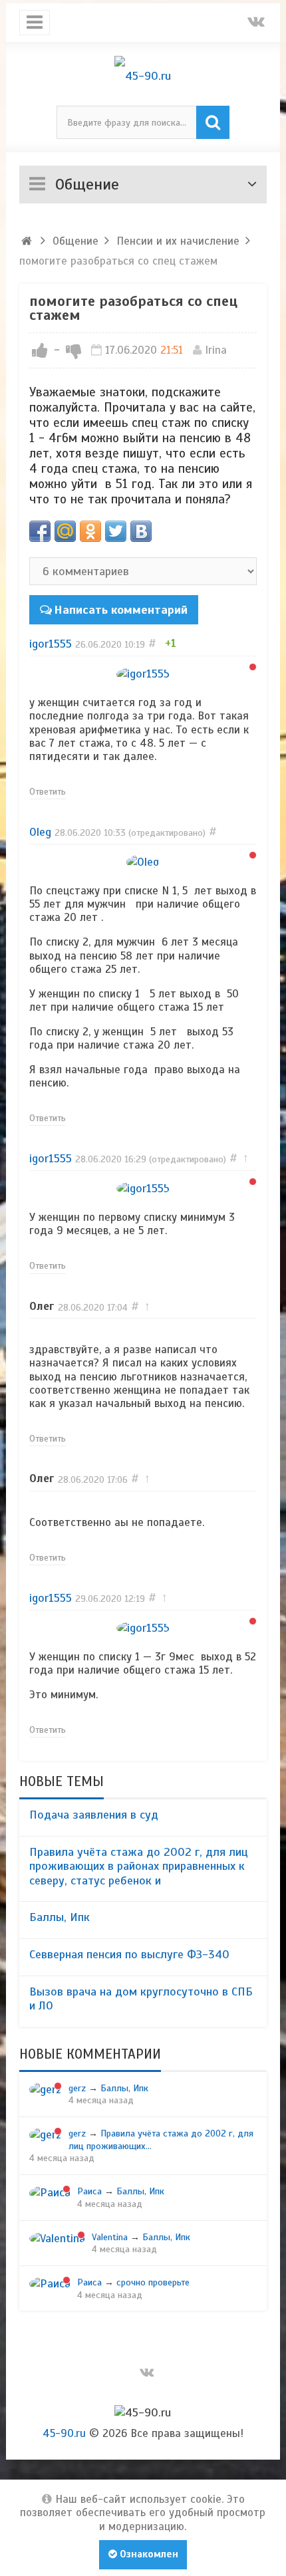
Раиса (89, 2191)
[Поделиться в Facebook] (40, 531)
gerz (77, 2088)
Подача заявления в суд (94, 1815)
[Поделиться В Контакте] (141, 531)
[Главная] (27, 241)
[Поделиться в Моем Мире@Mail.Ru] (65, 531)
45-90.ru (64, 2433)
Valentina (110, 2237)
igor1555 (51, 644)
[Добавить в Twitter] (116, 531)
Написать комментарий (121, 610)
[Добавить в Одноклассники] (90, 531)
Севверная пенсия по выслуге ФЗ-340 (129, 1954)
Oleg (40, 832)
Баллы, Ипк (60, 1917)
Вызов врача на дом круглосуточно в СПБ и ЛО (141, 1999)
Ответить (48, 791)
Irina (216, 350)
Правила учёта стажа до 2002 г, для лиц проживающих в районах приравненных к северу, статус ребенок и (139, 1866)
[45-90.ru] (143, 76)
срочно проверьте (153, 2282)
